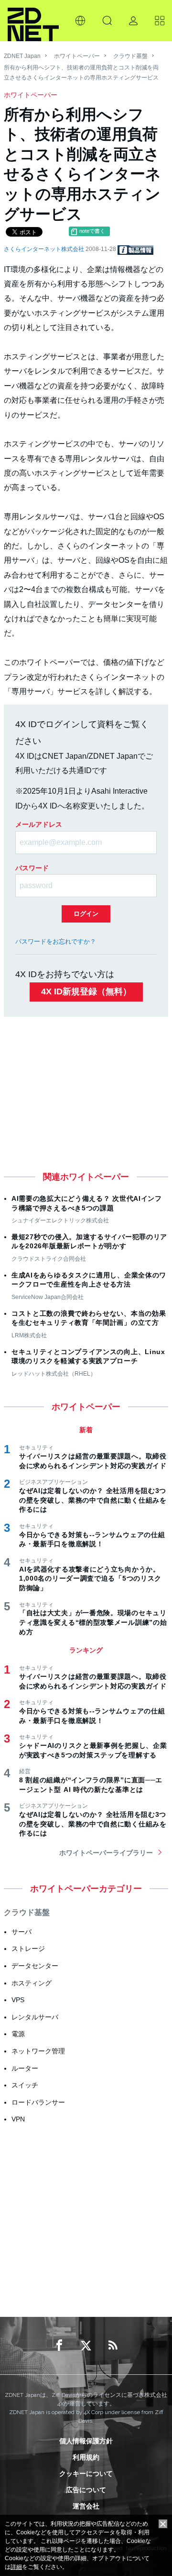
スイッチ (25, 2085)
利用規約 (86, 2457)
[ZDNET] (33, 21)
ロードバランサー (38, 2102)
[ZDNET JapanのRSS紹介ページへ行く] (113, 2346)
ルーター (25, 2068)
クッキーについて (86, 2473)
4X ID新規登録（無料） (86, 992)
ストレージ (28, 1949)
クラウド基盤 (130, 56)
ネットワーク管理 (38, 2051)
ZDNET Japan (22, 56)
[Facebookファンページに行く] (59, 2346)
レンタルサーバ (35, 2017)
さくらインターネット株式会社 (45, 249)
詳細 (16, 2567)
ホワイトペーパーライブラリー (106, 1853)
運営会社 (86, 2506)
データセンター (35, 1966)
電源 (18, 2034)
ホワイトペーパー (77, 56)
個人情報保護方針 (86, 2441)
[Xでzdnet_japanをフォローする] (86, 2346)
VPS (18, 2000)
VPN (18, 2119)
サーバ (21, 1932)
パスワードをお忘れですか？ (56, 941)
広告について (86, 2490)
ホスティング (32, 1983)
